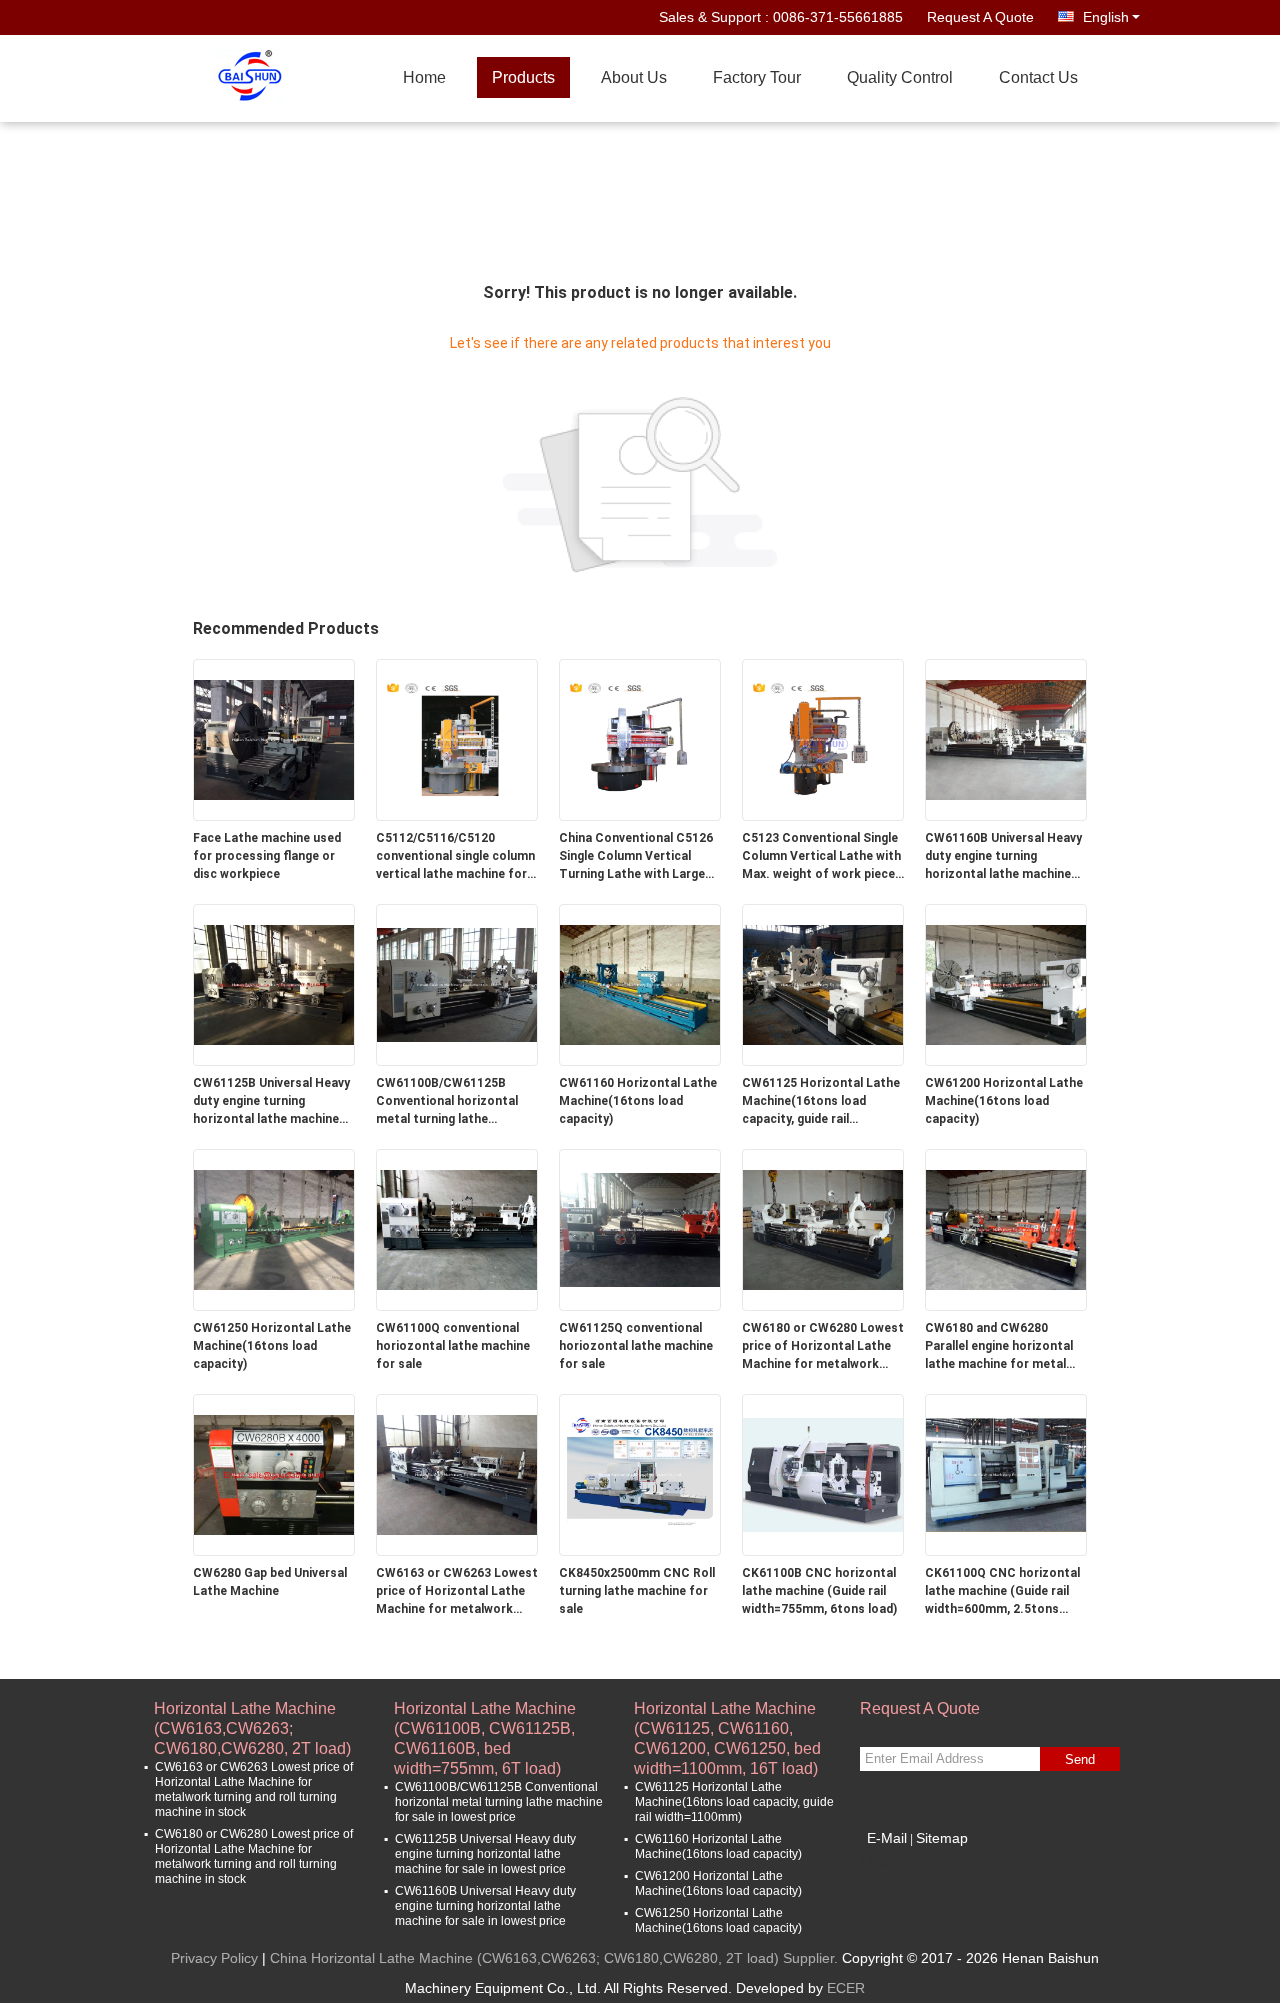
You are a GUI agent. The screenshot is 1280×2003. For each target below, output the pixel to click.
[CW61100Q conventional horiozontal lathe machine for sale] (457, 1229)
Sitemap (942, 1838)
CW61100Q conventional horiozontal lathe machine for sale (453, 1346)
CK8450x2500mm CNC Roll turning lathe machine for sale (637, 1591)
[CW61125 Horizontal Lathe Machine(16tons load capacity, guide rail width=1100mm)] (823, 984)
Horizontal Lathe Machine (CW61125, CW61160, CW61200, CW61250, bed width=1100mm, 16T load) (727, 1719)
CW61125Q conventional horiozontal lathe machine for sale (636, 1346)
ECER (846, 1988)
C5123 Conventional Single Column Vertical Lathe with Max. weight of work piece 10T (821, 857)
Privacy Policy (214, 1958)
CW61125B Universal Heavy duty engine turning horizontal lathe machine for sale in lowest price (271, 1102)
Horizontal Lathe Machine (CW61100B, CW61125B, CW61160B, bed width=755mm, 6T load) (485, 1719)
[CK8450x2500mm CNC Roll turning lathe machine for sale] (640, 1474)
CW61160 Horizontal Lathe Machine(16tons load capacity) (638, 1101)
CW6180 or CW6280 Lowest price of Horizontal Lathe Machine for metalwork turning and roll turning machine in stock (823, 1347)
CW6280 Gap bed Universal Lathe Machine (270, 1582)
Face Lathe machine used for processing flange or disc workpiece (267, 856)
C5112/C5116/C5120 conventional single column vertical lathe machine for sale (455, 857)
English (1106, 17)
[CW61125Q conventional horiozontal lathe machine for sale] (640, 1229)
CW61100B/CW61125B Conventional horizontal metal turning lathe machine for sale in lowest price (453, 1102)
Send (1080, 1759)
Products (523, 77)
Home (424, 77)
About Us (634, 77)
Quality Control (900, 77)
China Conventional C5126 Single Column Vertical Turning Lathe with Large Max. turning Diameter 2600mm (636, 857)
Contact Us (1038, 77)
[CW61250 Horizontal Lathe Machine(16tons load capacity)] (274, 1229)
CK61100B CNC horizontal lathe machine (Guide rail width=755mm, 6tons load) (819, 1591)
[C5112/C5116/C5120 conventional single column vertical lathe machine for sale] (457, 739)
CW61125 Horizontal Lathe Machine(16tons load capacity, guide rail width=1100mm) (821, 1102)
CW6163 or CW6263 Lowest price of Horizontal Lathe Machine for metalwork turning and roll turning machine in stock (457, 1592)
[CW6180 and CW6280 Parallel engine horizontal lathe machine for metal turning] (1006, 1229)
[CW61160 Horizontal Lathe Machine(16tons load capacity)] (640, 984)
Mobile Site (909, 1863)
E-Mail (887, 1838)
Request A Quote (980, 17)
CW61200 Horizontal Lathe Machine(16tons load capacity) (1004, 1101)
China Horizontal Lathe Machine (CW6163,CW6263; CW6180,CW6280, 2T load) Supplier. (556, 1958)
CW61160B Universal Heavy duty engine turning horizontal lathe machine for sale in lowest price (1003, 857)
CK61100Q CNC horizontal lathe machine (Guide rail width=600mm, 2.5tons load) (1002, 1592)
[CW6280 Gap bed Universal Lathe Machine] (274, 1474)
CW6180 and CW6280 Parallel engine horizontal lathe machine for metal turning (999, 1347)
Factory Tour (757, 77)
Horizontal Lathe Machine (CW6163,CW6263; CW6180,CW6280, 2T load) (252, 1719)
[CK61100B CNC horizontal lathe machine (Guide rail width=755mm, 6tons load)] (823, 1474)
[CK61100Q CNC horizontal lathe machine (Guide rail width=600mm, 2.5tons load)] (1006, 1474)
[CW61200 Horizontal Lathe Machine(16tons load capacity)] (1006, 984)
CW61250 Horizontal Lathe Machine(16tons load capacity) (272, 1346)
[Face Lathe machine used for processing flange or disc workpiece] (274, 739)
